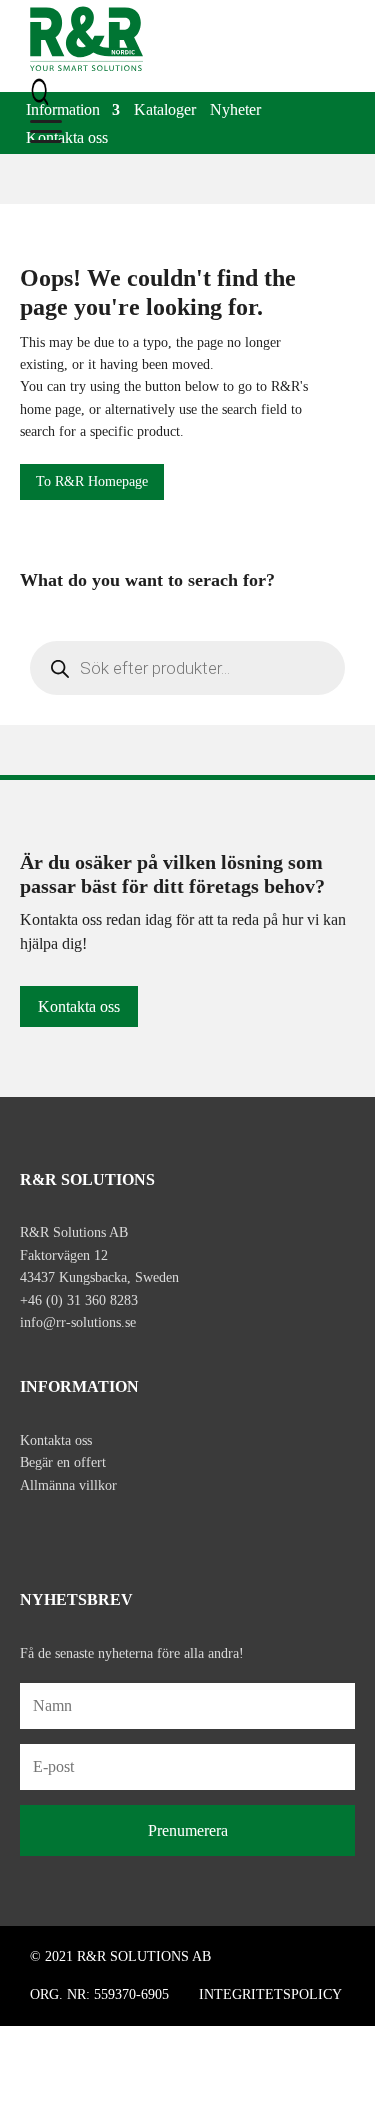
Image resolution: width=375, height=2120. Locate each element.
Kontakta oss (67, 139)
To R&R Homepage (92, 481)
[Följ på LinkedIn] (120, 1531)
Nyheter (235, 111)
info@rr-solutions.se (78, 1322)
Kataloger (165, 111)
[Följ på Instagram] (78, 1531)
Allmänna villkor (68, 1485)
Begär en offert (63, 1462)
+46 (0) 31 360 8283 (79, 1300)
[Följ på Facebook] (36, 1531)
